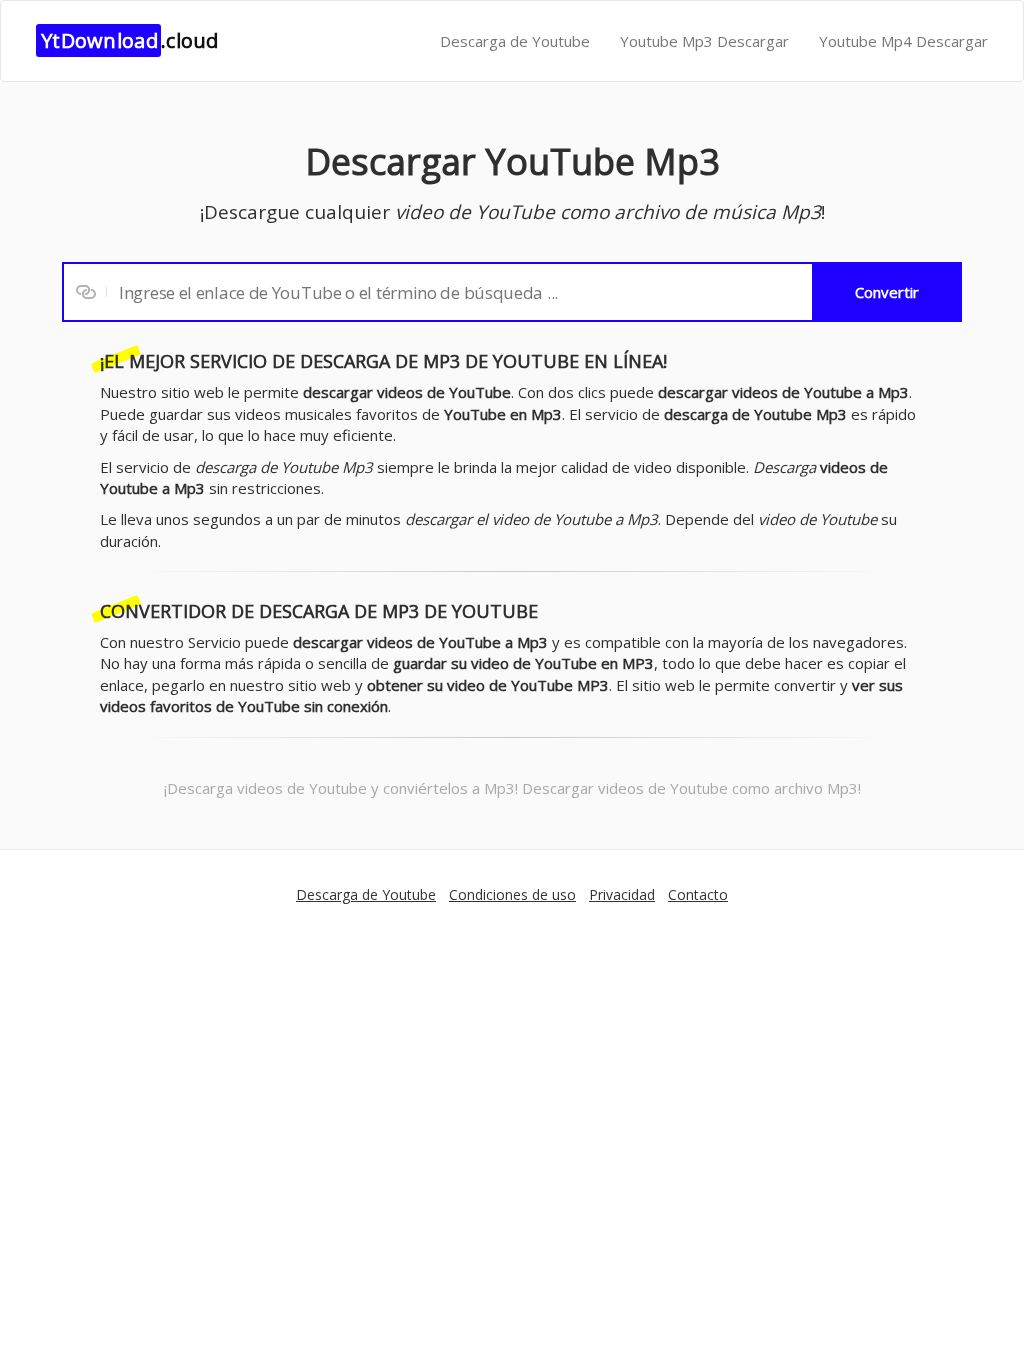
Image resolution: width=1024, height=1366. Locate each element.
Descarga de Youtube (515, 41)
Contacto (698, 894)
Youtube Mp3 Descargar (704, 41)
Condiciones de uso (512, 894)
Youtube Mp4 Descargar (903, 41)
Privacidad (622, 894)
